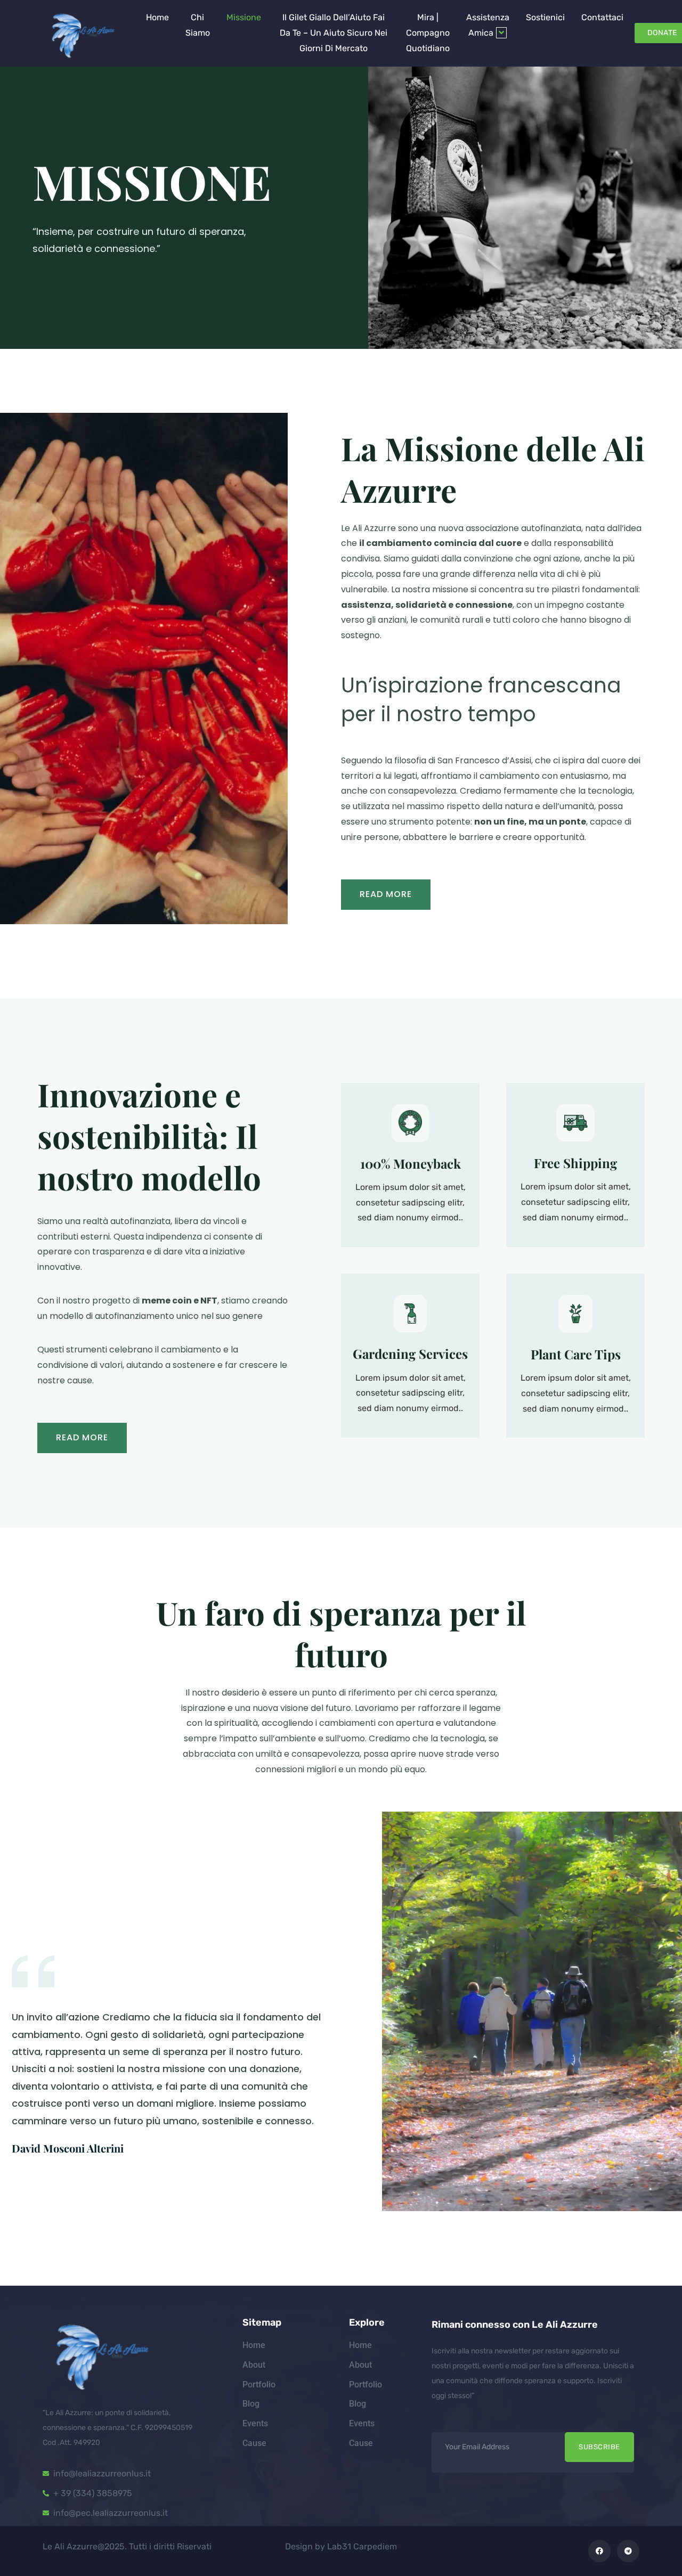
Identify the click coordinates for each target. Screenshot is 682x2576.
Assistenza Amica (488, 25)
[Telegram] (628, 2551)
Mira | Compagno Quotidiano (428, 33)
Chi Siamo (198, 25)
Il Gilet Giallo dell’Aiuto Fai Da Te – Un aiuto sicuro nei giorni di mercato (334, 33)
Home (157, 17)
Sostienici (545, 17)
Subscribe (599, 2447)
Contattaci (602, 17)
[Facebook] (599, 2551)
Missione (244, 17)
